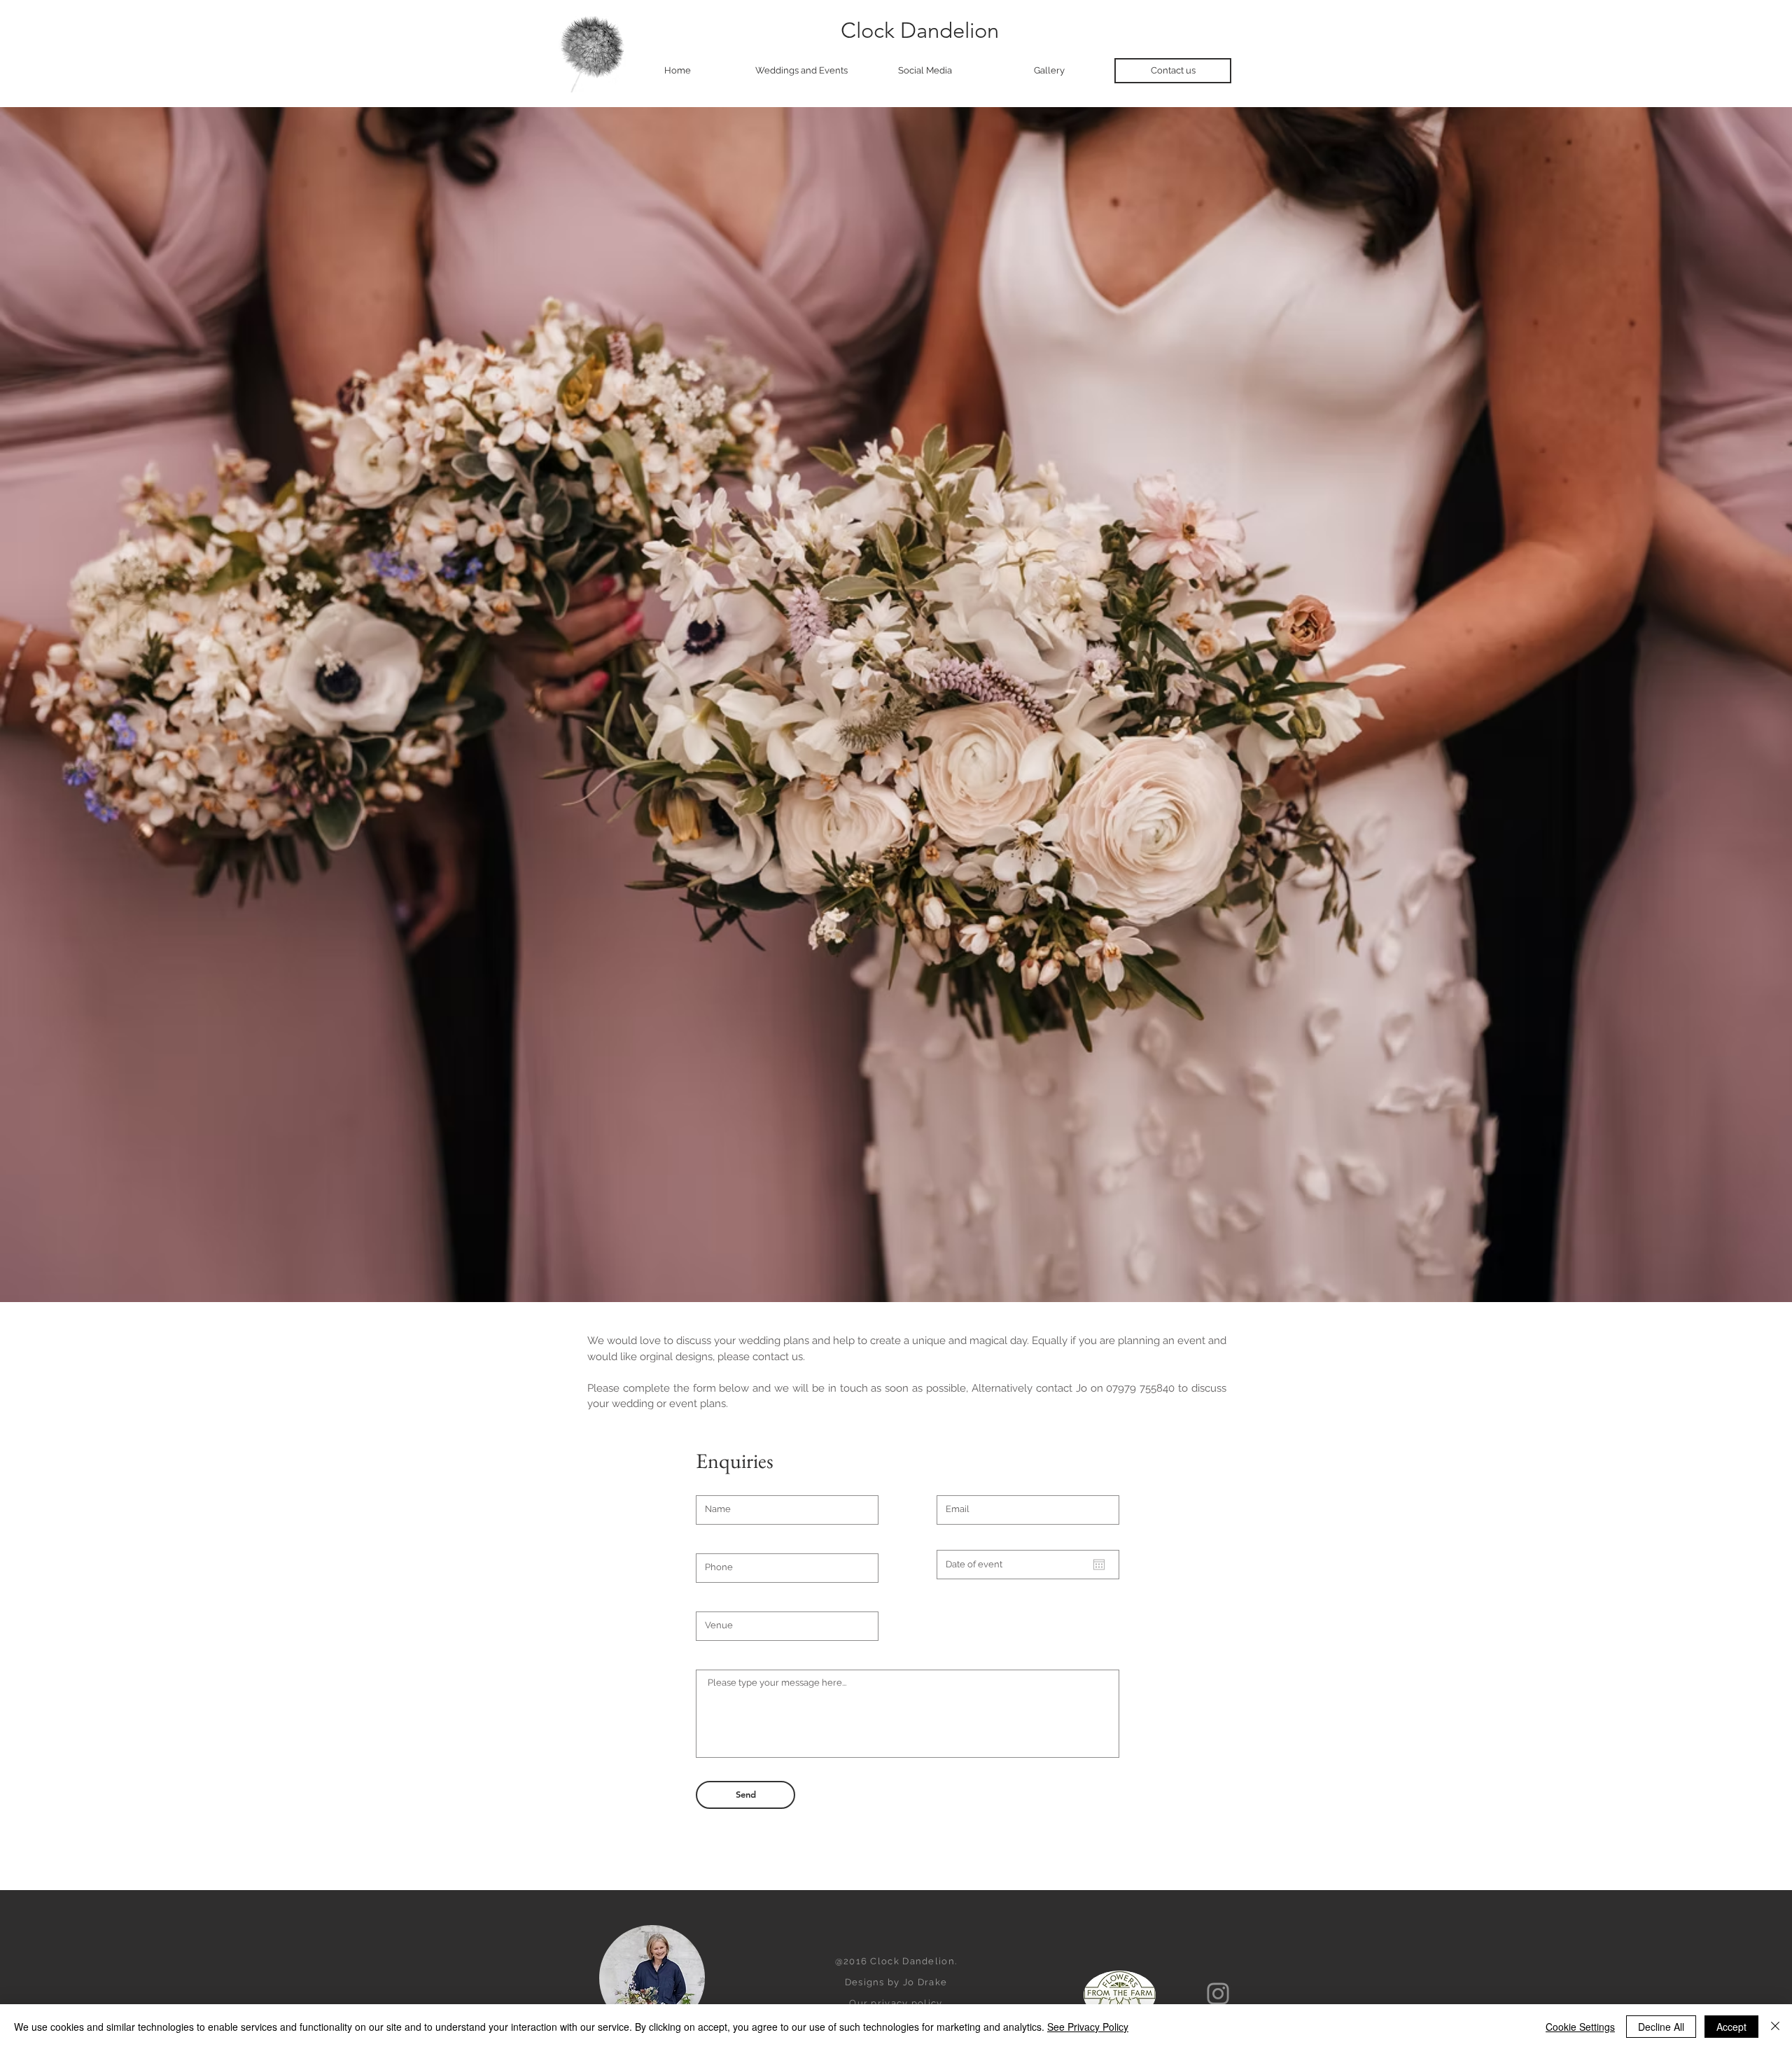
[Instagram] (1218, 1994)
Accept (1731, 2027)
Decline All (1661, 2027)
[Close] (1775, 2027)
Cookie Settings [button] (1580, 2027)
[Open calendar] (1099, 1565)
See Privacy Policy (1088, 2027)
